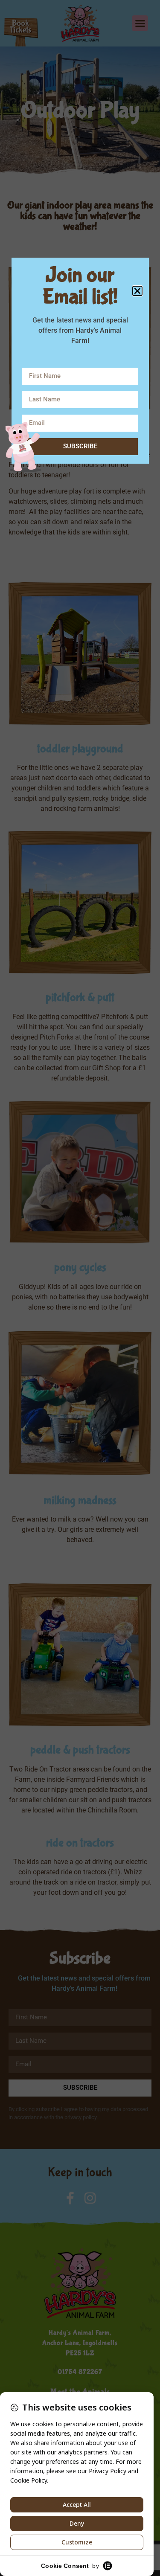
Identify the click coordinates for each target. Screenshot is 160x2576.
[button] (137, 291)
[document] (80, 1288)
